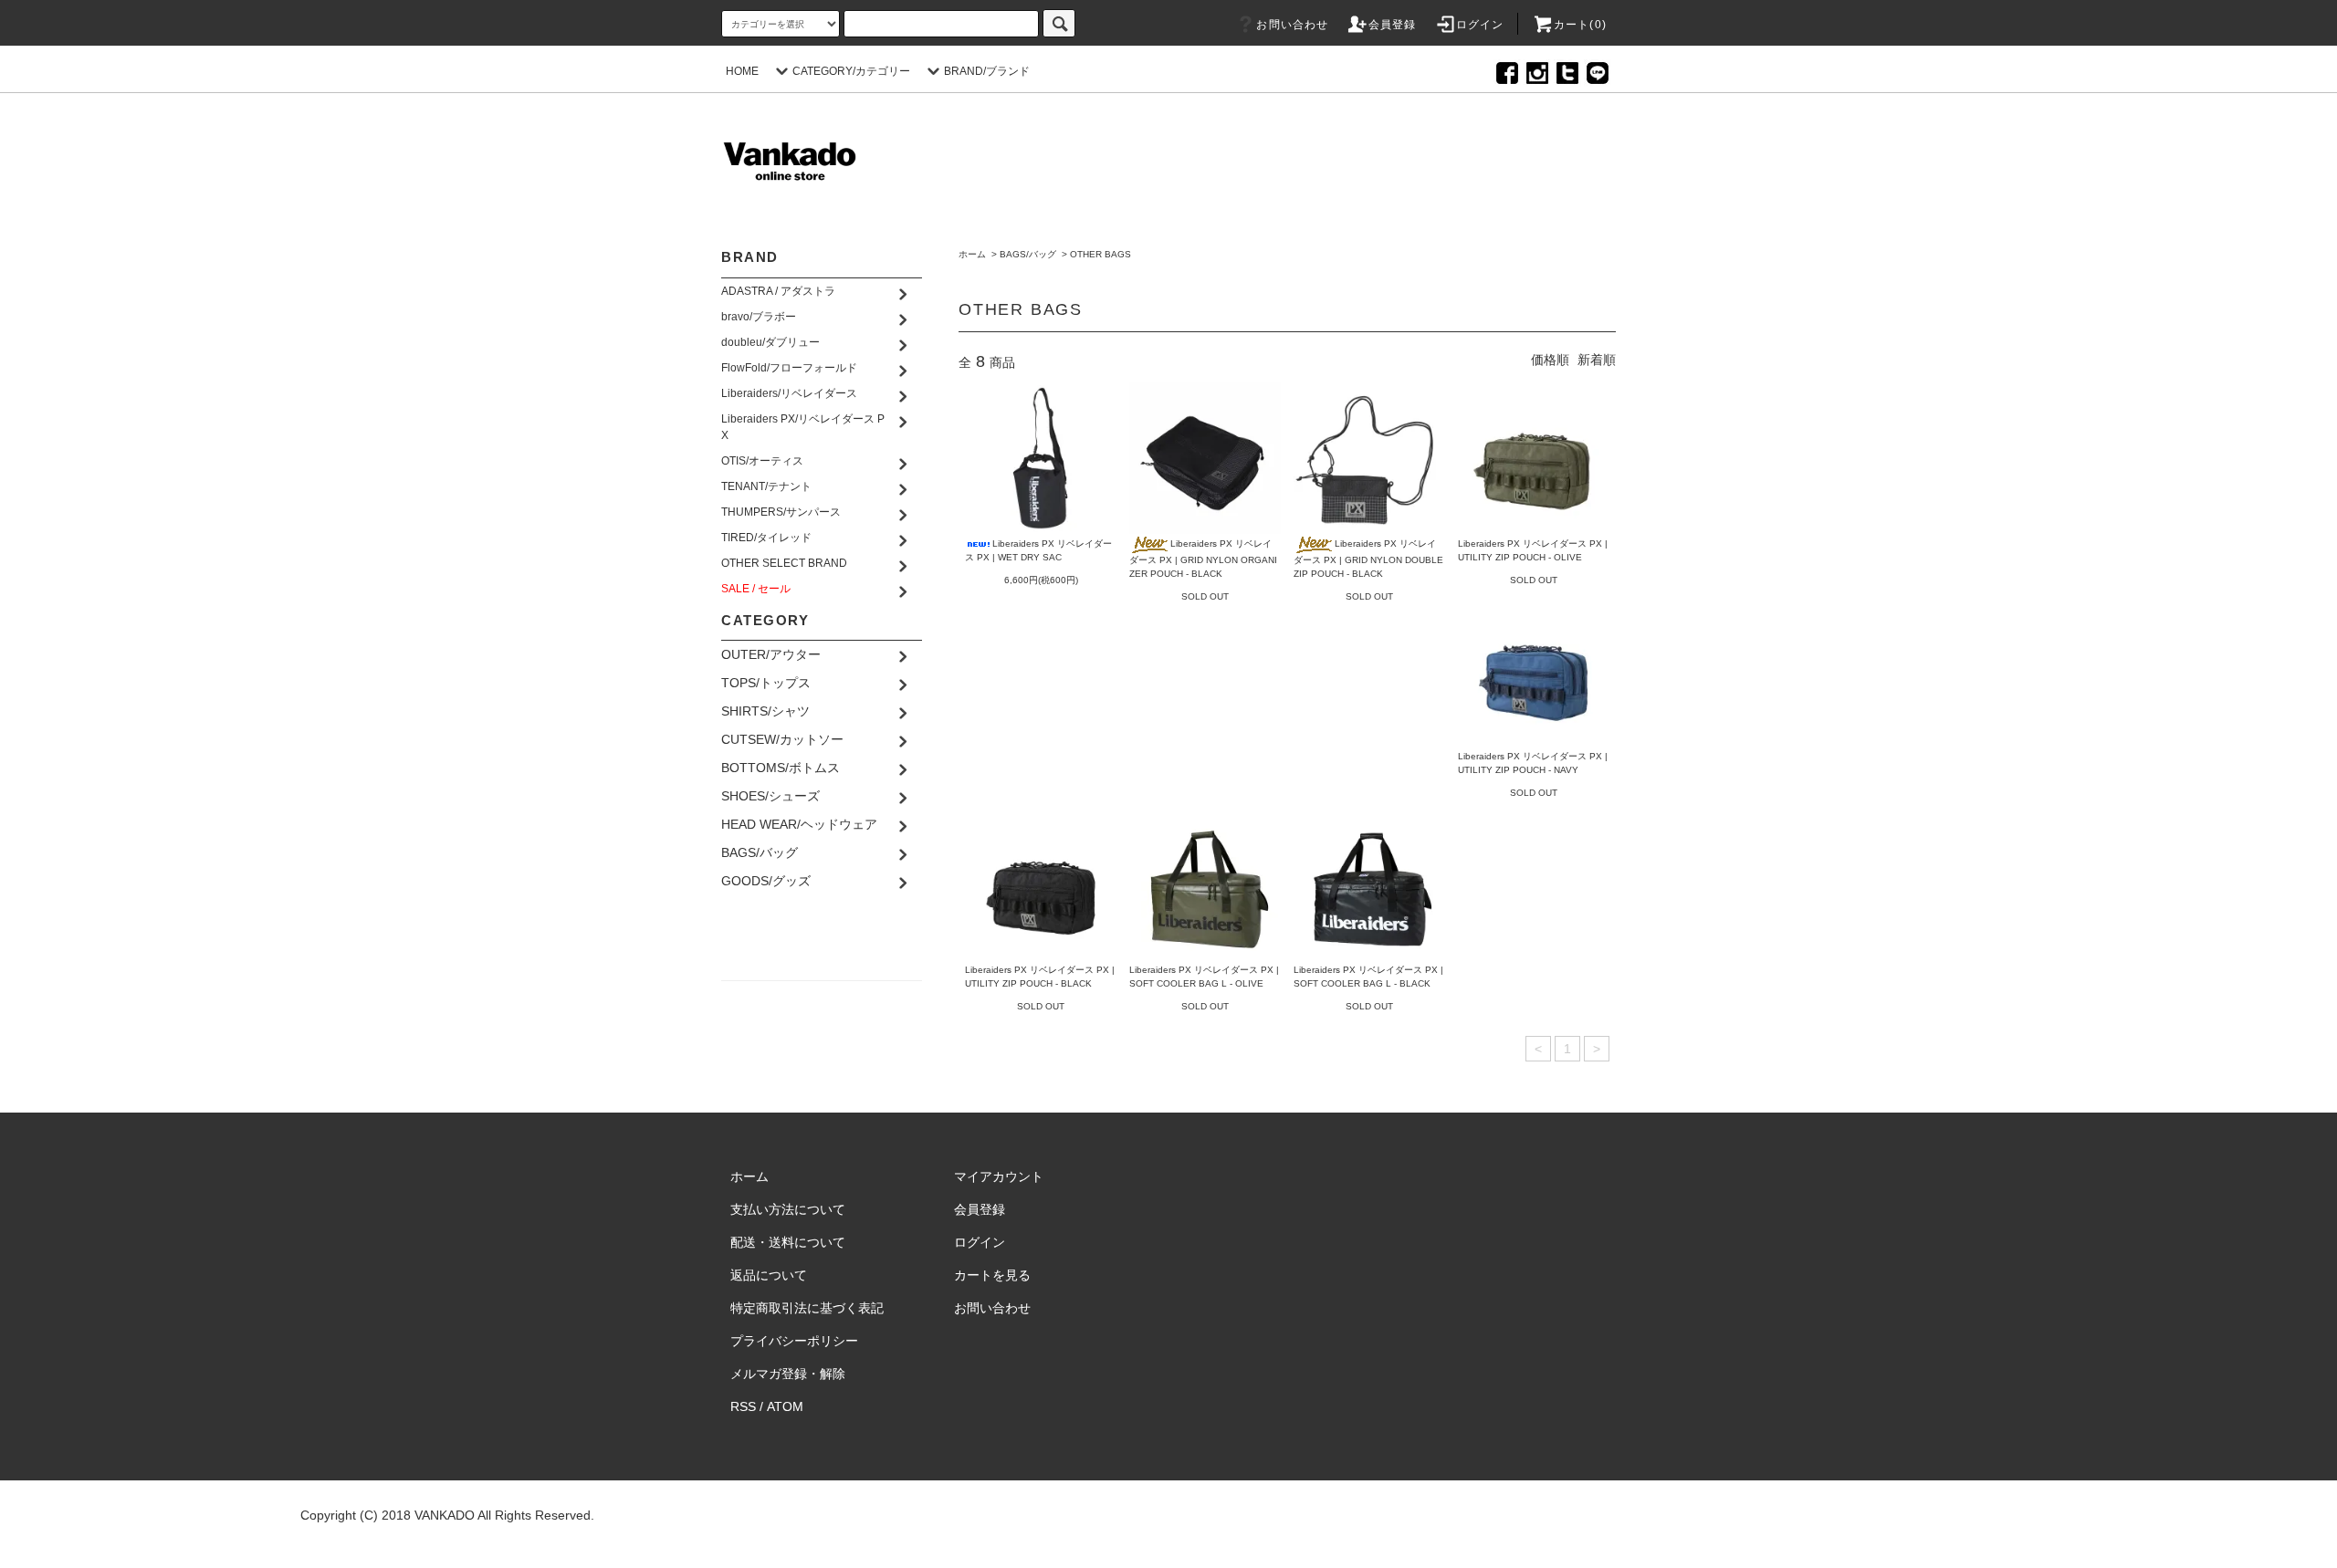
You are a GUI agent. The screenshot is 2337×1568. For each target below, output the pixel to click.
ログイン (1480, 25)
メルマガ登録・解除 (788, 1374)
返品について (769, 1275)
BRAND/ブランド (987, 71)
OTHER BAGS (1100, 254)
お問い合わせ (1292, 25)
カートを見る (992, 1275)
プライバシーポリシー (794, 1341)
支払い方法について (788, 1209)
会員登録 (1393, 25)
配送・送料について (788, 1242)
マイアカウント (999, 1176)
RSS (743, 1406)
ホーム (972, 254)
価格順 (1550, 360)
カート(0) (1580, 25)
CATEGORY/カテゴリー (851, 71)
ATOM (785, 1406)
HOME (742, 71)
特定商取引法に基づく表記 (807, 1308)
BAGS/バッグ (1028, 254)
